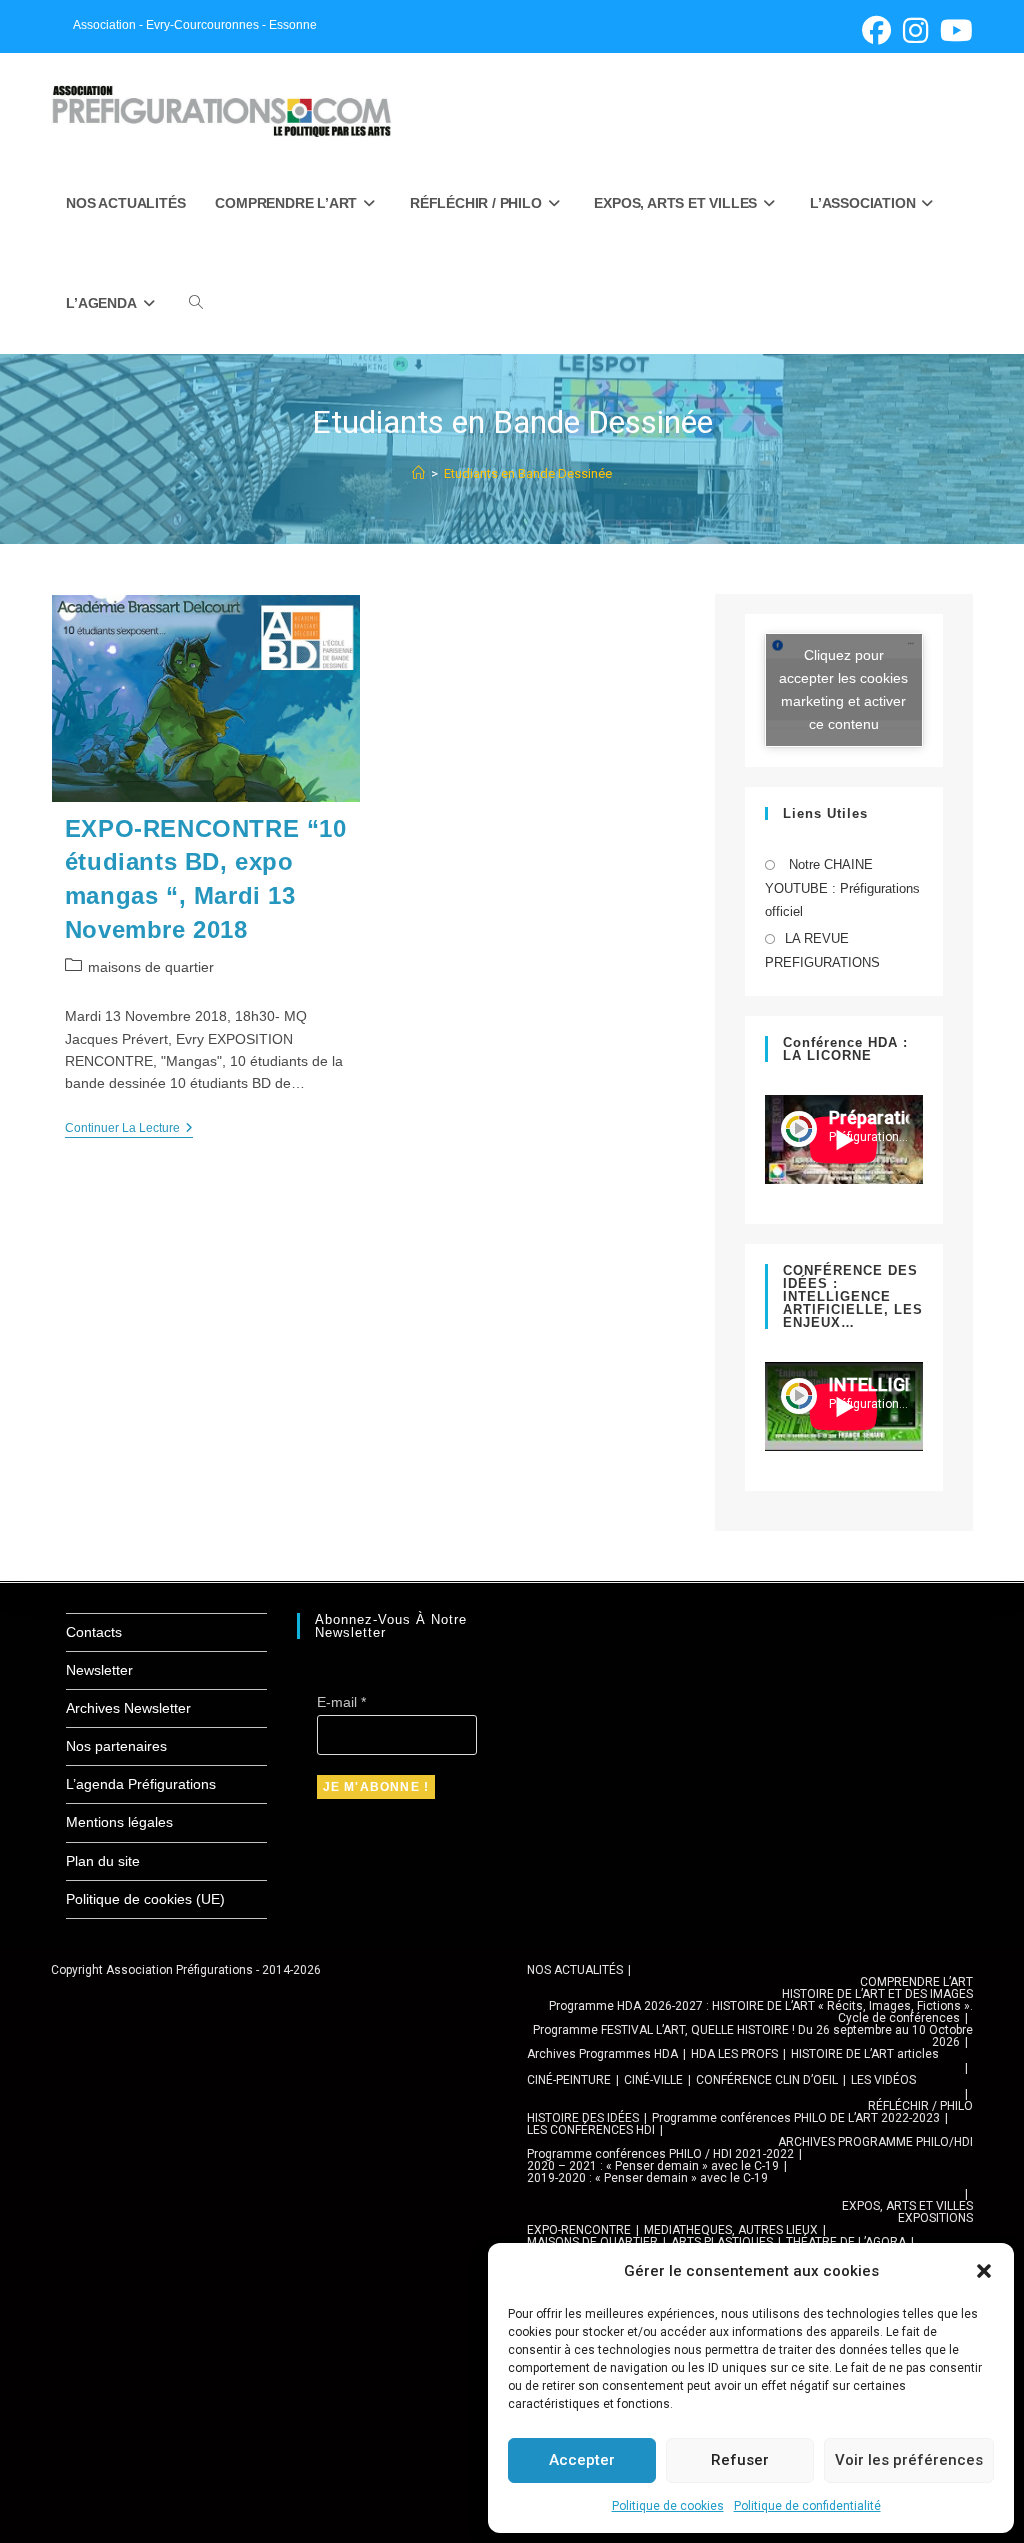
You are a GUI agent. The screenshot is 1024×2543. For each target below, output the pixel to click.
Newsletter (99, 1670)
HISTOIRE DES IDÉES (583, 2118)
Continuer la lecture (129, 1129)
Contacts (94, 1632)
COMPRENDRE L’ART (916, 1982)
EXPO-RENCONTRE (579, 2230)
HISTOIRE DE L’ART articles (865, 2054)
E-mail (341, 1702)
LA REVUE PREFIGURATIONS (822, 950)
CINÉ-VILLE (653, 2080)
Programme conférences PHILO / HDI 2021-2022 (660, 2154)
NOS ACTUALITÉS (575, 1970)
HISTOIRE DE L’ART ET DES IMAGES (877, 1994)
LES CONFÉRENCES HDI (591, 2130)
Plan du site (103, 1861)
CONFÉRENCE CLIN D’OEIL (767, 2080)
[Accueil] (418, 473)
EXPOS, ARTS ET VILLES (907, 2206)
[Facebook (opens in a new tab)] (876, 30)
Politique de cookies (668, 2506)
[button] (984, 2271)
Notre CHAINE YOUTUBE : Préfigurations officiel (842, 888)
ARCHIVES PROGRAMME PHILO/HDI (875, 2142)
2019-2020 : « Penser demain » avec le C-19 (647, 2178)
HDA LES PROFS (734, 2054)
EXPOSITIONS (935, 2218)
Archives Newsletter (128, 1708)
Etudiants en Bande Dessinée (528, 473)
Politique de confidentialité (807, 2506)
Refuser (740, 2460)
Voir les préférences (909, 2460)
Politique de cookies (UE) (145, 1899)
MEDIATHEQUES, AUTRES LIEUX (731, 2230)
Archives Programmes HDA (602, 2054)
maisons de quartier (151, 967)
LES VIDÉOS (883, 2080)
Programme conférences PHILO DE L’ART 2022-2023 (796, 2118)
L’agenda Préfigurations (141, 1784)
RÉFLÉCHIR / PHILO (920, 2106)
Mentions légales (119, 1822)
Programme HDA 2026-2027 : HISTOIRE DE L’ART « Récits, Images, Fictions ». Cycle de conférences (761, 2012)
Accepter (582, 2460)
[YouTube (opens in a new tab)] (953, 30)
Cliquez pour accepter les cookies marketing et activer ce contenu (843, 689)
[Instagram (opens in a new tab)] (915, 30)
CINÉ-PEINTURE (569, 2080)
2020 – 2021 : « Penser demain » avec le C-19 (653, 2166)
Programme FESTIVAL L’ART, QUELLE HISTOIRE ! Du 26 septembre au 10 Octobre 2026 (753, 2036)
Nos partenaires (116, 1746)
